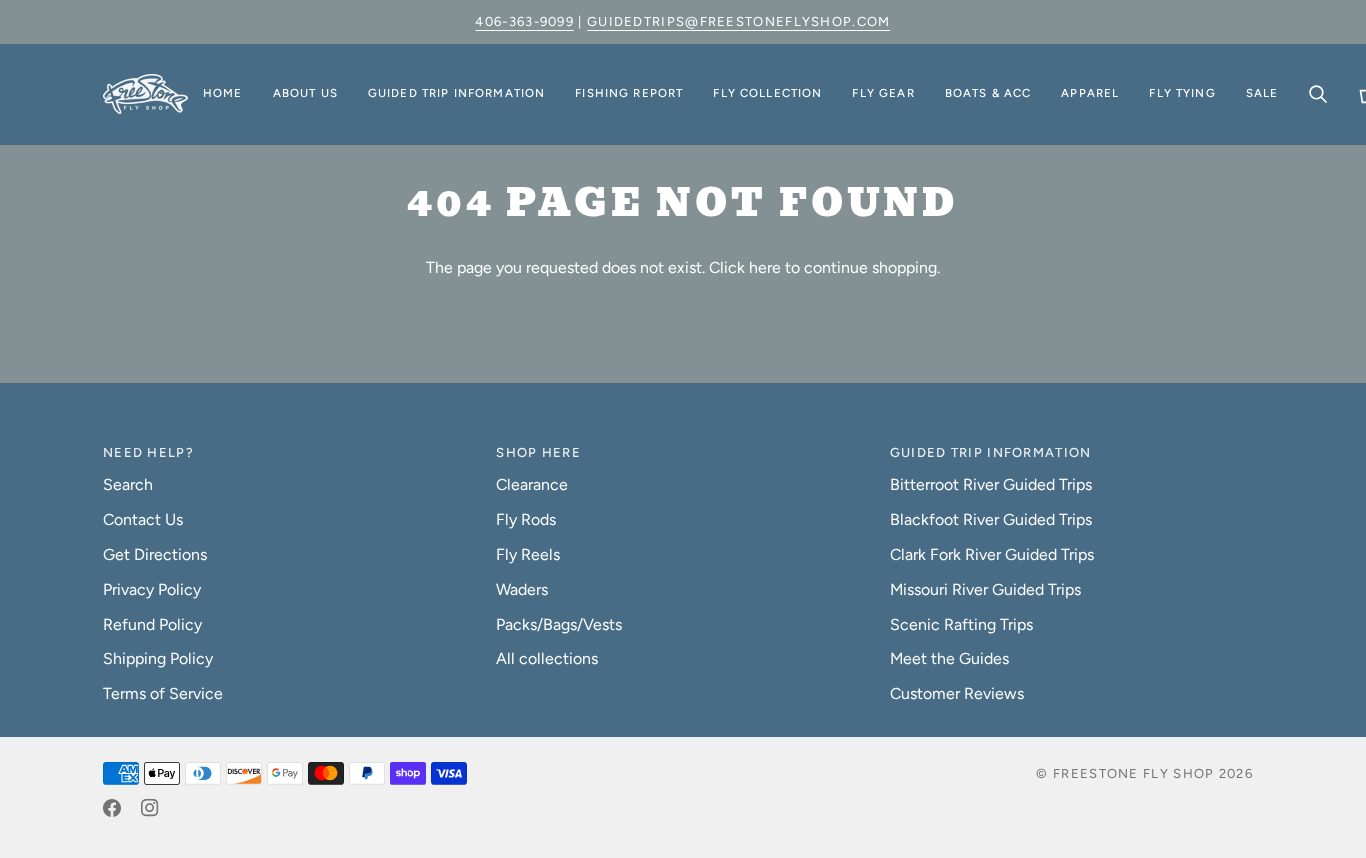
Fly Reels (528, 554)
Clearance (532, 484)
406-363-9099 (524, 21)
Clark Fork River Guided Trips (992, 554)
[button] (305, 94)
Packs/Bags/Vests (559, 624)
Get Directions (155, 554)
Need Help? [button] (148, 452)
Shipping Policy (158, 658)
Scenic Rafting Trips (961, 624)
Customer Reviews (957, 693)
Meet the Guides (949, 658)
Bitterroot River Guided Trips (991, 484)
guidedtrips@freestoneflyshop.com (739, 21)
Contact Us (143, 519)
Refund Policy (152, 624)
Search (128, 484)
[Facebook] (112, 808)
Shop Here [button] (538, 452)
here (765, 267)
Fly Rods (526, 519)
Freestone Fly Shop (1133, 773)
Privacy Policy (152, 589)
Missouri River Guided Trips (985, 589)
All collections (547, 658)
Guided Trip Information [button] (991, 452)
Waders (522, 589)
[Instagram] (150, 808)
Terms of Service (163, 693)
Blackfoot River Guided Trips (991, 519)
